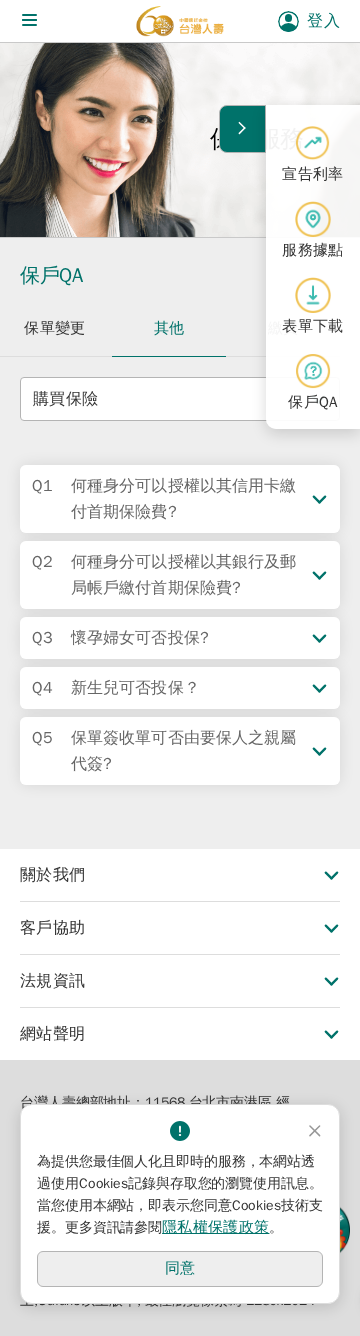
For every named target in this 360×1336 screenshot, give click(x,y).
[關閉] (315, 1131)
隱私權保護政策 (215, 1227)
